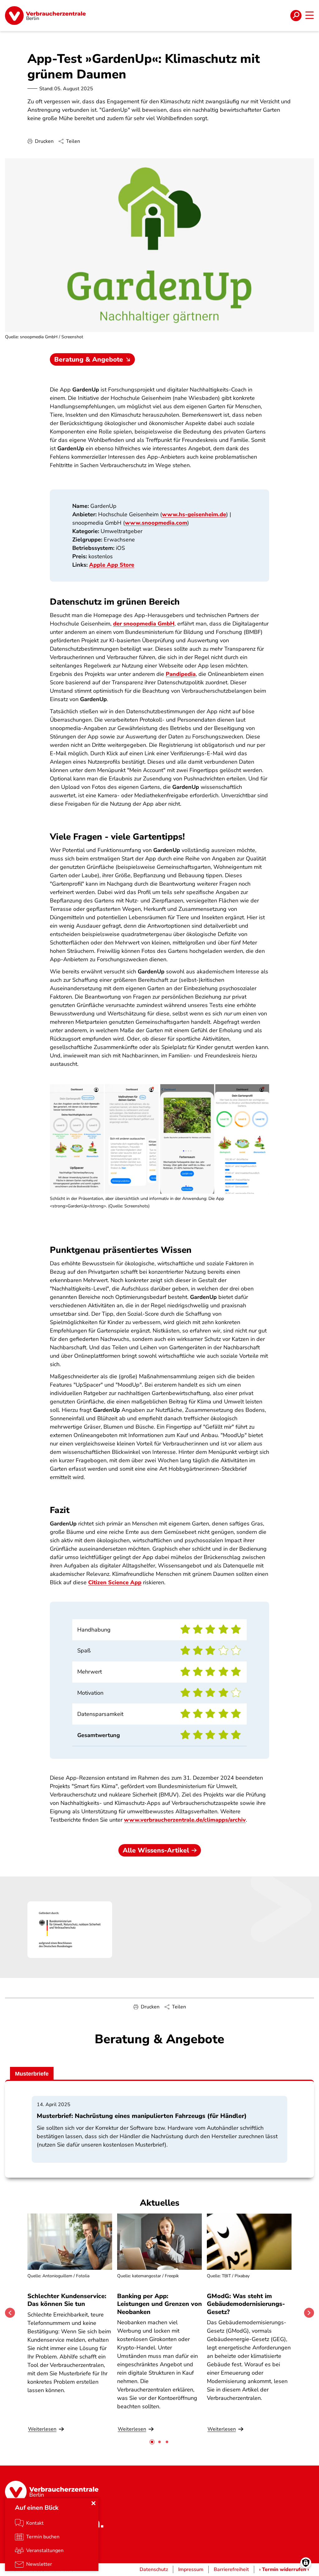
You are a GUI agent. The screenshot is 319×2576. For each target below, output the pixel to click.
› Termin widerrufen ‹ (284, 2569)
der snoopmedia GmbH (144, 624)
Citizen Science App (115, 1582)
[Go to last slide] (10, 2313)
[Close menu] (93, 2503)
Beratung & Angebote (89, 359)
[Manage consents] (306, 2563)
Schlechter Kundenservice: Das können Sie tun (67, 2300)
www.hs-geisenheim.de (194, 514)
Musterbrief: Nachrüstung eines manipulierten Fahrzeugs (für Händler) (142, 2116)
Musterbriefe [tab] (32, 2074)
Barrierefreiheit (231, 2569)
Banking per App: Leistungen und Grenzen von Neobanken (159, 2304)
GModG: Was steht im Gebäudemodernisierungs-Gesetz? (246, 2304)
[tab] (152, 2442)
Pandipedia (181, 674)
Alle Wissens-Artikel (156, 1850)
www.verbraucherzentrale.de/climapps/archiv (185, 1820)
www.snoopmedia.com (156, 523)
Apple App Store (112, 565)
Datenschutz (154, 2569)
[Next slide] (309, 2313)
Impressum (191, 2569)
